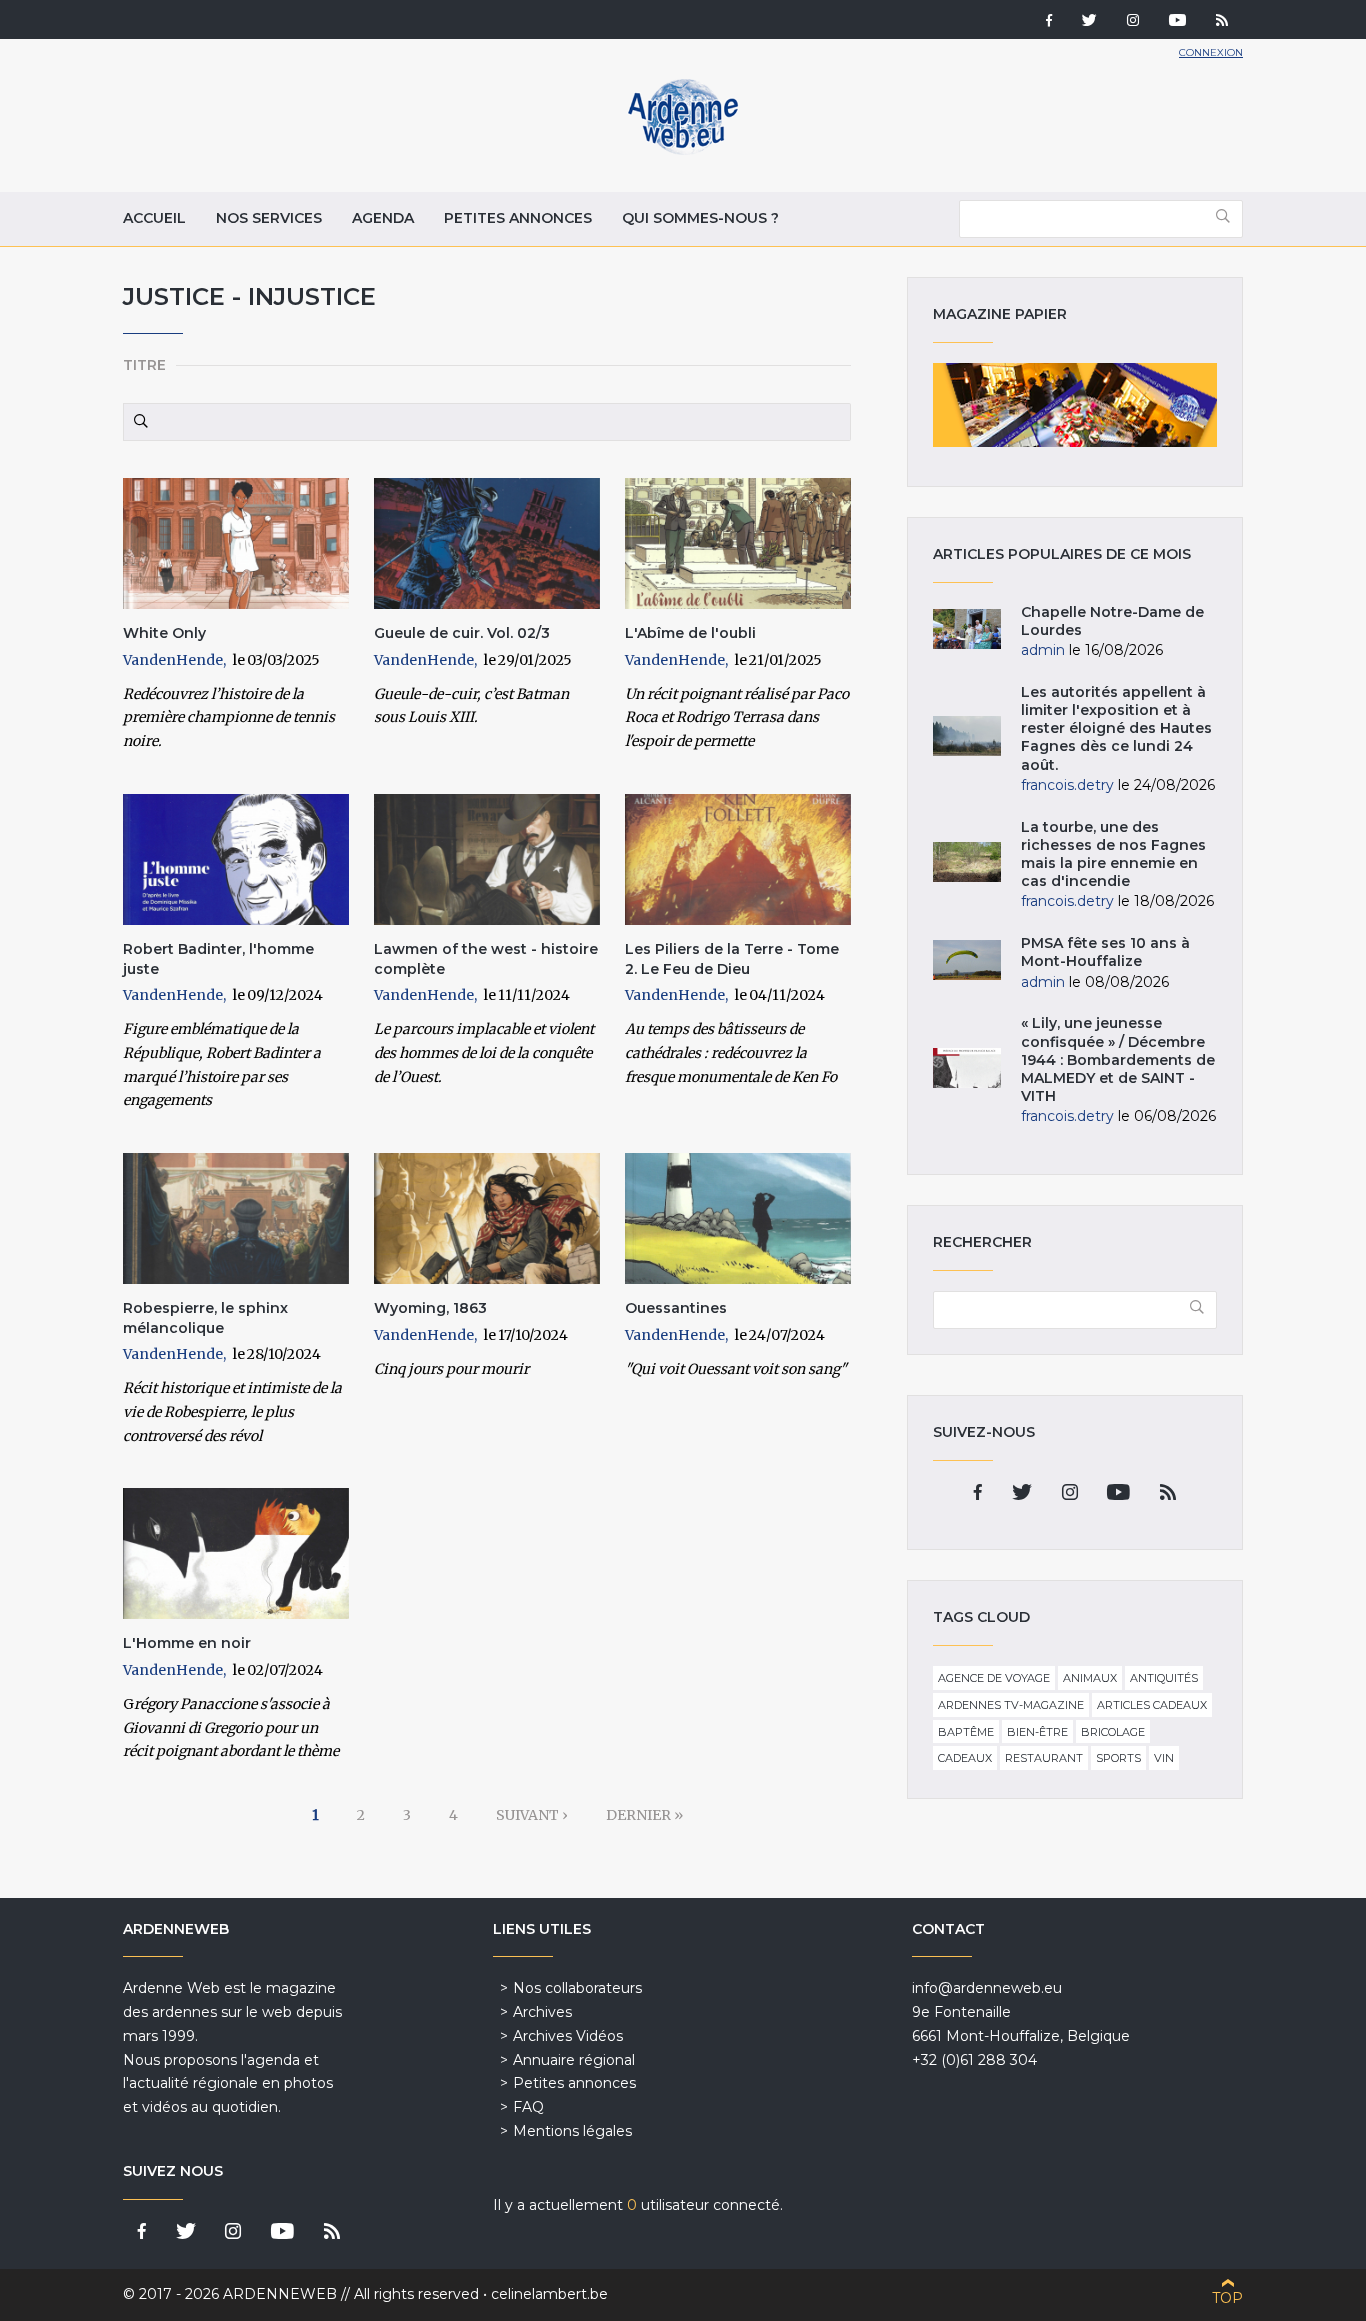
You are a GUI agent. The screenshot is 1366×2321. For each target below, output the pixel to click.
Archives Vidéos (568, 2036)
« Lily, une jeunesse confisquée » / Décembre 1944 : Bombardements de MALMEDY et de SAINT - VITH (1118, 1059)
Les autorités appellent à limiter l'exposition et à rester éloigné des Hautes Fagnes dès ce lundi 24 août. (1116, 728)
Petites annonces (518, 218)
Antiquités (1164, 1678)
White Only (164, 633)
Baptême (966, 1732)
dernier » (644, 1815)
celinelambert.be (549, 2294)
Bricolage (1113, 1732)
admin (1043, 650)
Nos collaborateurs (577, 1988)
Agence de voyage (994, 1678)
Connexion (1211, 52)
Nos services (269, 218)
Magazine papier (1075, 405)
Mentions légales (572, 2131)
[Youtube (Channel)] (1177, 22)
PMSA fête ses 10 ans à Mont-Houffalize (1105, 952)
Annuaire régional (574, 2060)
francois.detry (1067, 785)
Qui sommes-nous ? (700, 218)
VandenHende (173, 660)
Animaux (1090, 1678)
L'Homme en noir (187, 1643)
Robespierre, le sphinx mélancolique (205, 1318)
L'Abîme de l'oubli (690, 633)
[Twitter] (1089, 22)
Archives (542, 2012)
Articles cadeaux (1152, 1705)
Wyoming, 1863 (430, 1308)
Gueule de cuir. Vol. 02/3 (462, 633)
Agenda (383, 218)
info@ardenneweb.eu (987, 1988)
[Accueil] (683, 150)
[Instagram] (1133, 22)
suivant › (532, 1815)
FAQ (528, 2107)
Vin (1164, 1758)
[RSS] (1222, 22)
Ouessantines (676, 1308)
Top (1227, 2298)
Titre (144, 365)
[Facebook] (1049, 22)
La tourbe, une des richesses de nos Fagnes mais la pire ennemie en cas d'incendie (1113, 854)
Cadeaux (965, 1758)
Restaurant (1044, 1758)
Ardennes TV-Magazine (1011, 1705)
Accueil (154, 218)
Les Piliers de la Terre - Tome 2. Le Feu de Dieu (732, 959)
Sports (1118, 1758)
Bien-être (1037, 1732)
